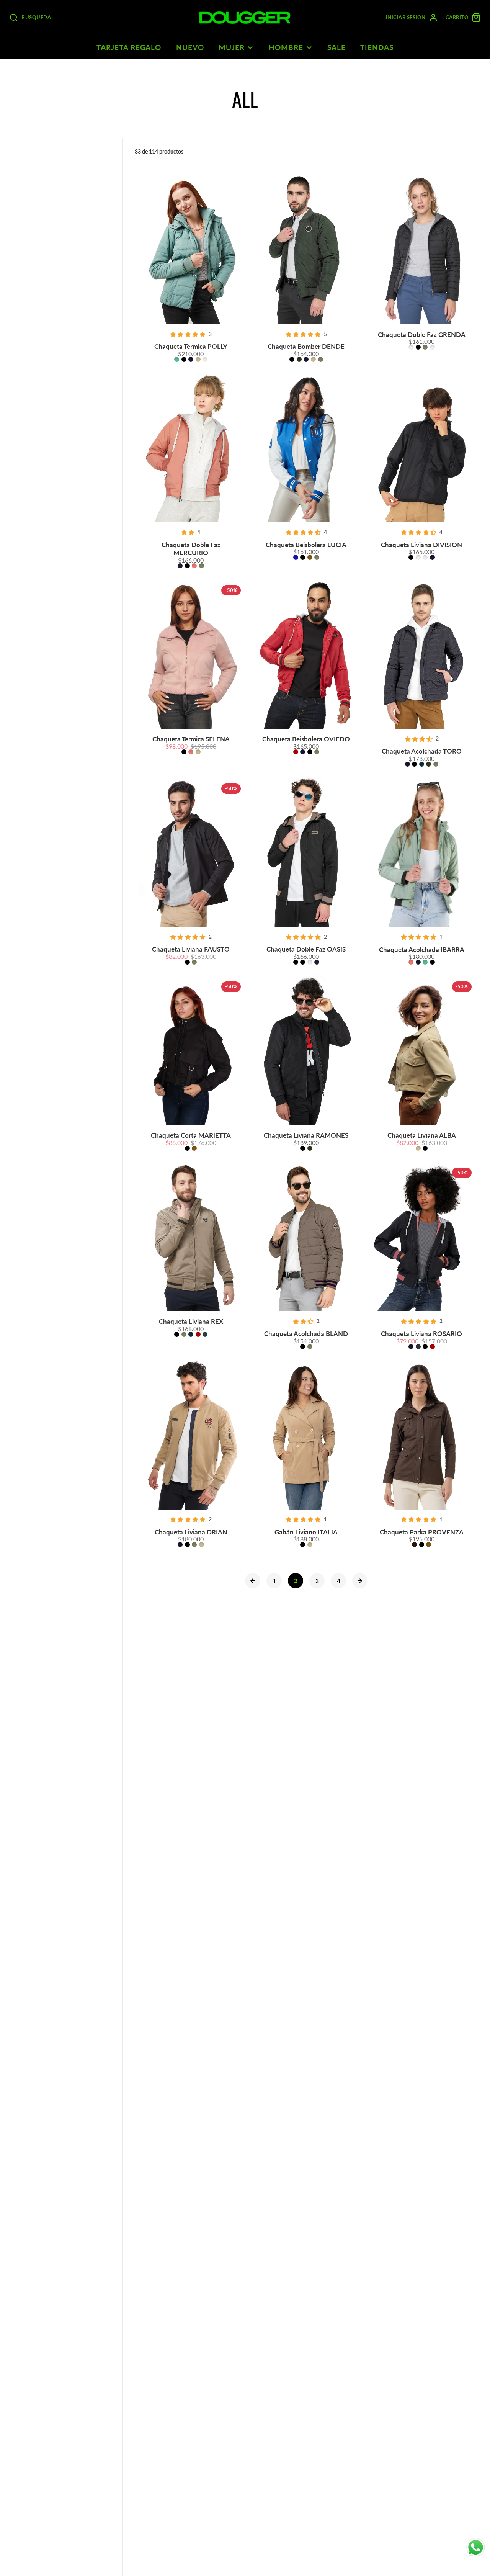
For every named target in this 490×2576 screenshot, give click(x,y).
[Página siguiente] (360, 1581)
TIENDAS (377, 47)
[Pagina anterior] (253, 1581)
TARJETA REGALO (129, 47)
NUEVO (190, 47)
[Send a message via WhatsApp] (476, 2547)
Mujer (232, 47)
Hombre (286, 47)
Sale (336, 47)
